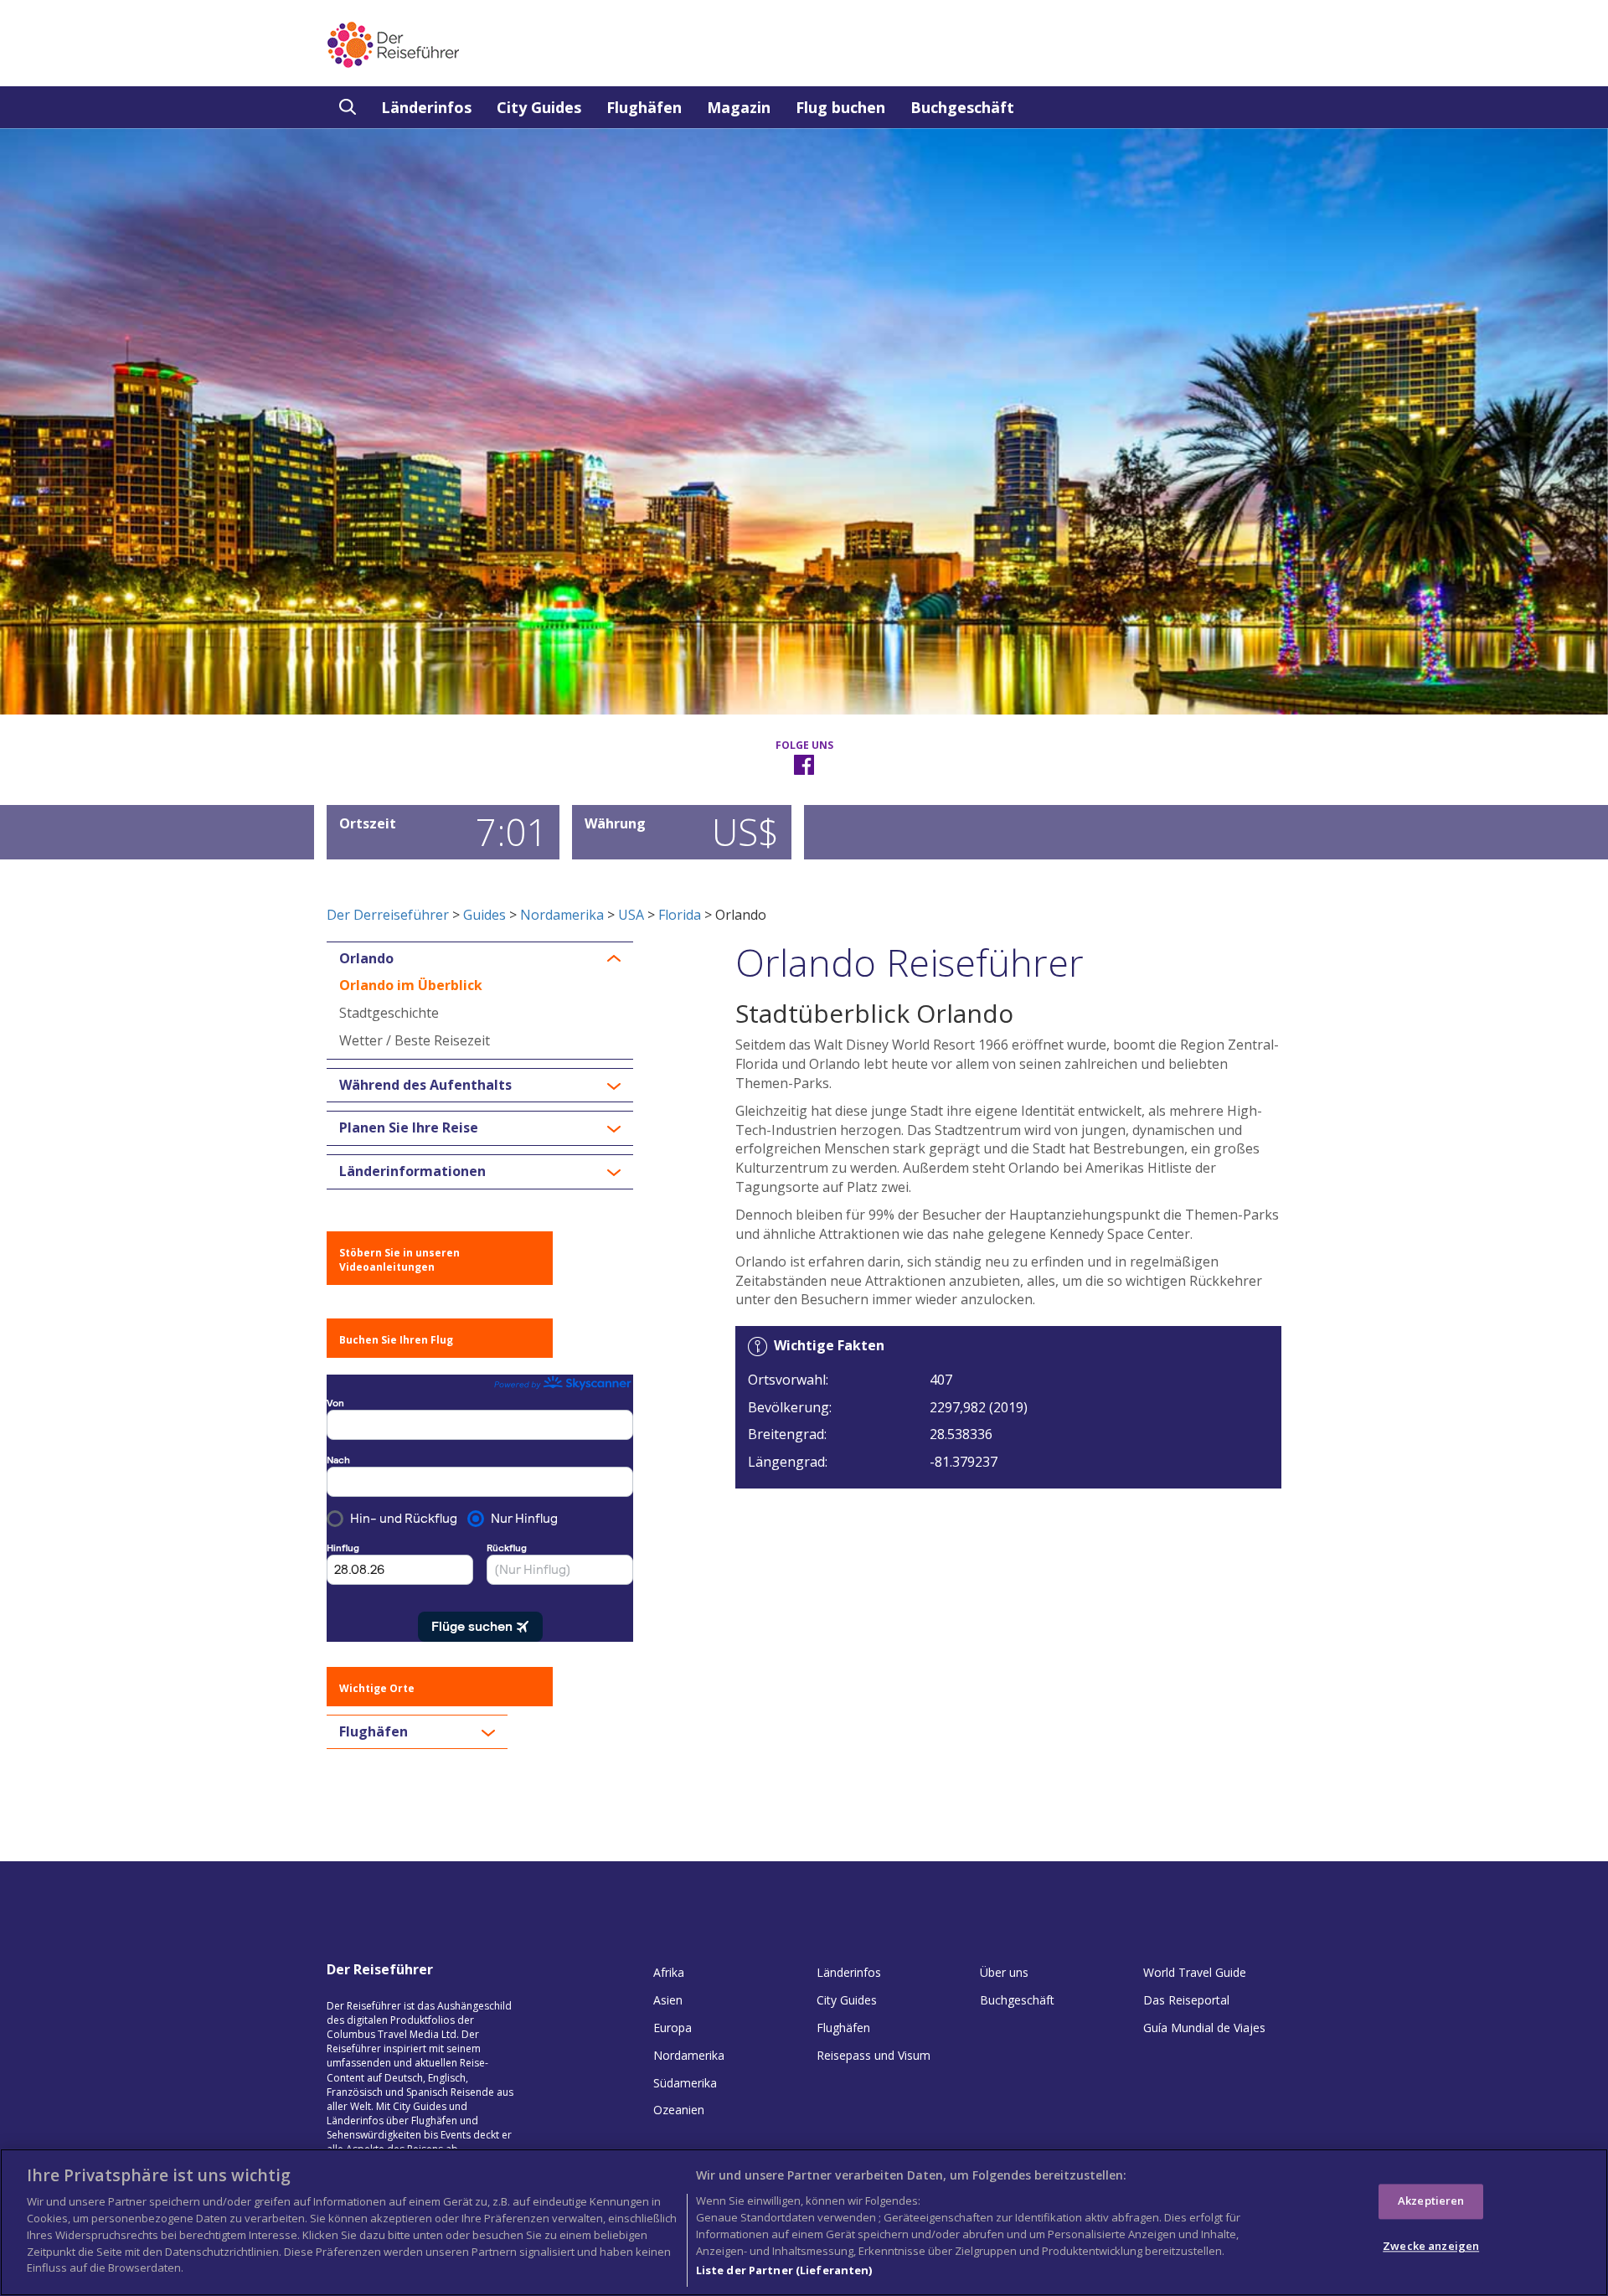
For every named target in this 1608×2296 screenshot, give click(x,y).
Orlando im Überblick (411, 985)
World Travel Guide (1195, 1972)
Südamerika (685, 2083)
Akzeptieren (1431, 2201)
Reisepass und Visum (874, 2055)
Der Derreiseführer (388, 915)
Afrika (669, 1972)
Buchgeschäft (962, 107)
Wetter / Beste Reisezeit (415, 1040)
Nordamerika (562, 915)
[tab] (480, 959)
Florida (680, 915)
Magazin (739, 107)
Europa (673, 2028)
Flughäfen (644, 107)
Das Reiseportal (1186, 2000)
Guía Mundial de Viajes (1204, 2028)
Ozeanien (679, 2110)
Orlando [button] (366, 959)
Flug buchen (840, 107)
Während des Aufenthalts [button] (425, 1086)
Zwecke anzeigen (1431, 2246)
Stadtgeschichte (389, 1013)
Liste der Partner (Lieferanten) (784, 2270)
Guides (484, 915)
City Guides (539, 107)
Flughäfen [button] (374, 1732)
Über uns (1004, 1972)
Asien (668, 2000)
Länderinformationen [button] (412, 1172)
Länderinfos (426, 107)
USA (631, 915)
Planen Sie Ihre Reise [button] (409, 1128)
